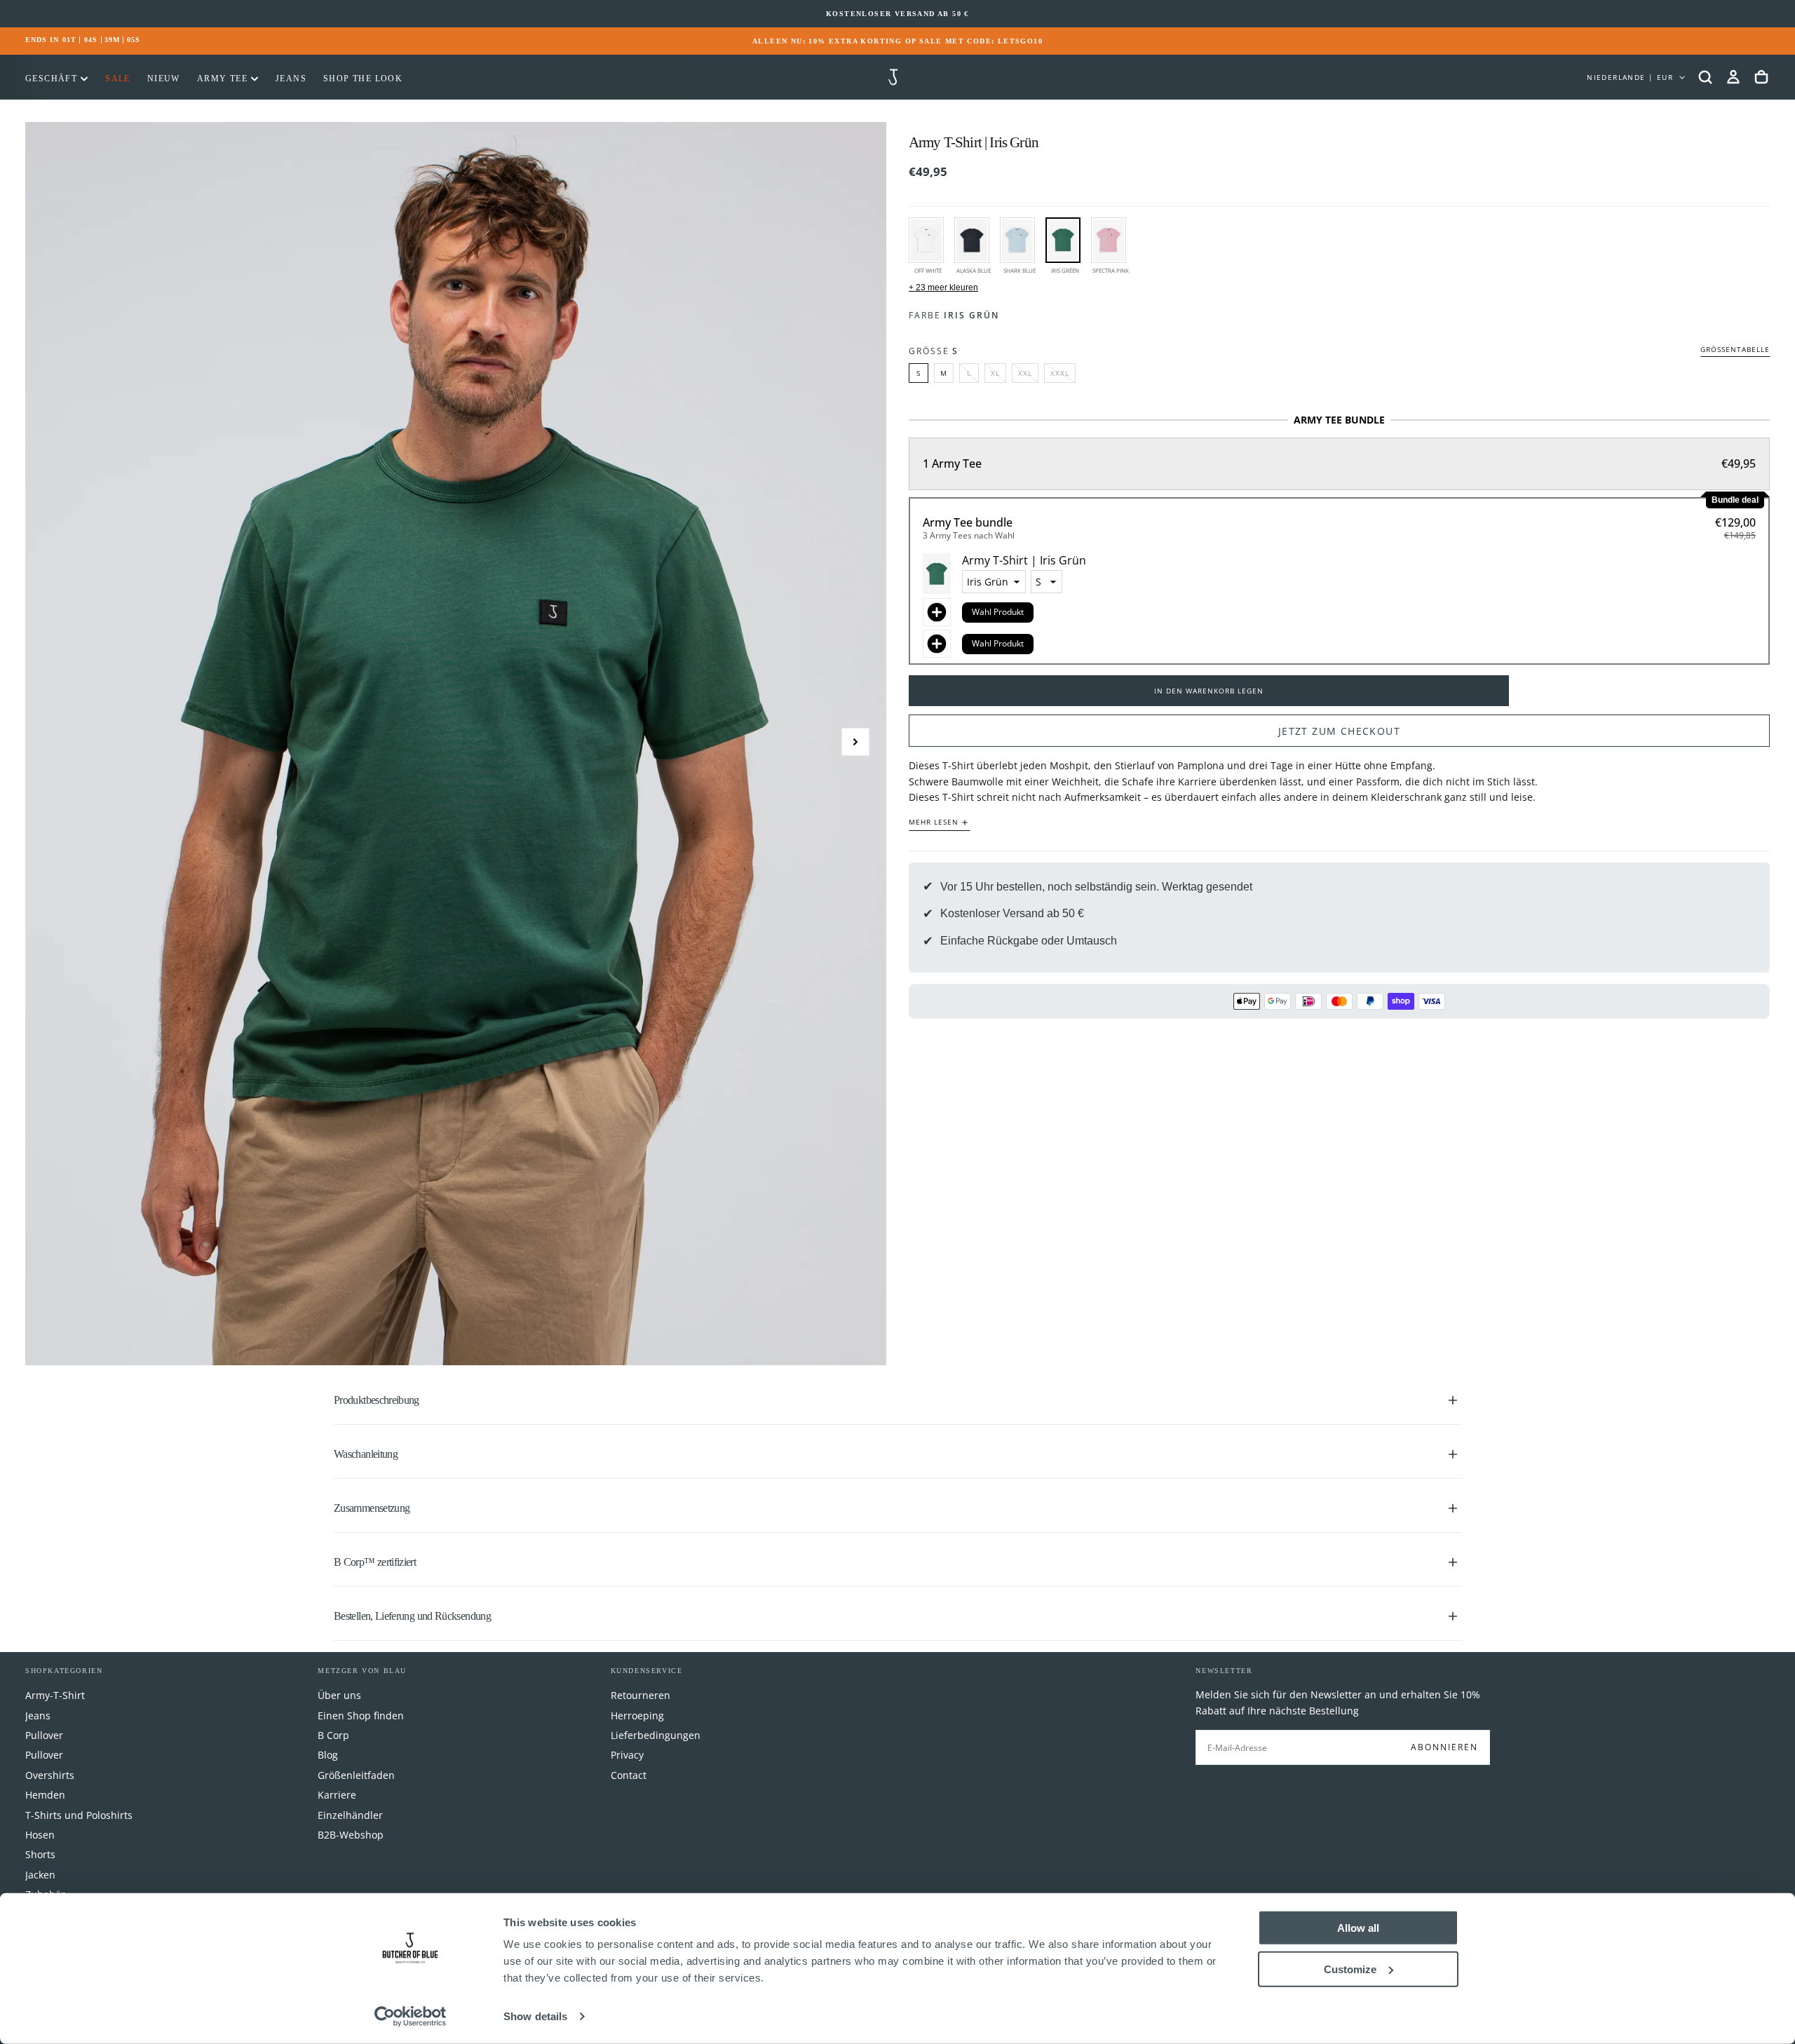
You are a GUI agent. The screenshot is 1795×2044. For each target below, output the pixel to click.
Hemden (45, 1795)
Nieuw (164, 79)
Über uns (339, 1695)
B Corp (333, 1735)
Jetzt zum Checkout (1339, 731)
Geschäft (51, 79)
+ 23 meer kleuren (943, 287)
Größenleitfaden (356, 1775)
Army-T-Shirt (55, 1695)
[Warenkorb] (1761, 77)
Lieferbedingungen (656, 1735)
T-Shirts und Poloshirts (79, 1815)
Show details (535, 2016)
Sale (118, 79)
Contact (629, 1775)
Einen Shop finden (361, 1715)
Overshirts (50, 1775)
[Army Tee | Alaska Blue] (972, 240)
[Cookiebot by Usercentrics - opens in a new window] (411, 2017)
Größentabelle (1735, 350)
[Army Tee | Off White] (926, 240)
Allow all (1358, 1928)
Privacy (627, 1755)
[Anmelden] (1733, 77)
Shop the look (363, 79)
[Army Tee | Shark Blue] (1017, 240)
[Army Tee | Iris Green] (1063, 240)
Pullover (44, 1735)
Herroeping (637, 1715)
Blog (328, 1755)
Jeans (291, 79)
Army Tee (222, 79)
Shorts (40, 1854)
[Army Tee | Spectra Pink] (1109, 240)
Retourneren (641, 1695)
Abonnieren (1444, 1747)
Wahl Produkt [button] (998, 612)
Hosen (40, 1835)
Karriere (337, 1795)
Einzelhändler (350, 1815)
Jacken (40, 1875)
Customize (1350, 1969)
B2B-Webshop (351, 1835)
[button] (1705, 77)
